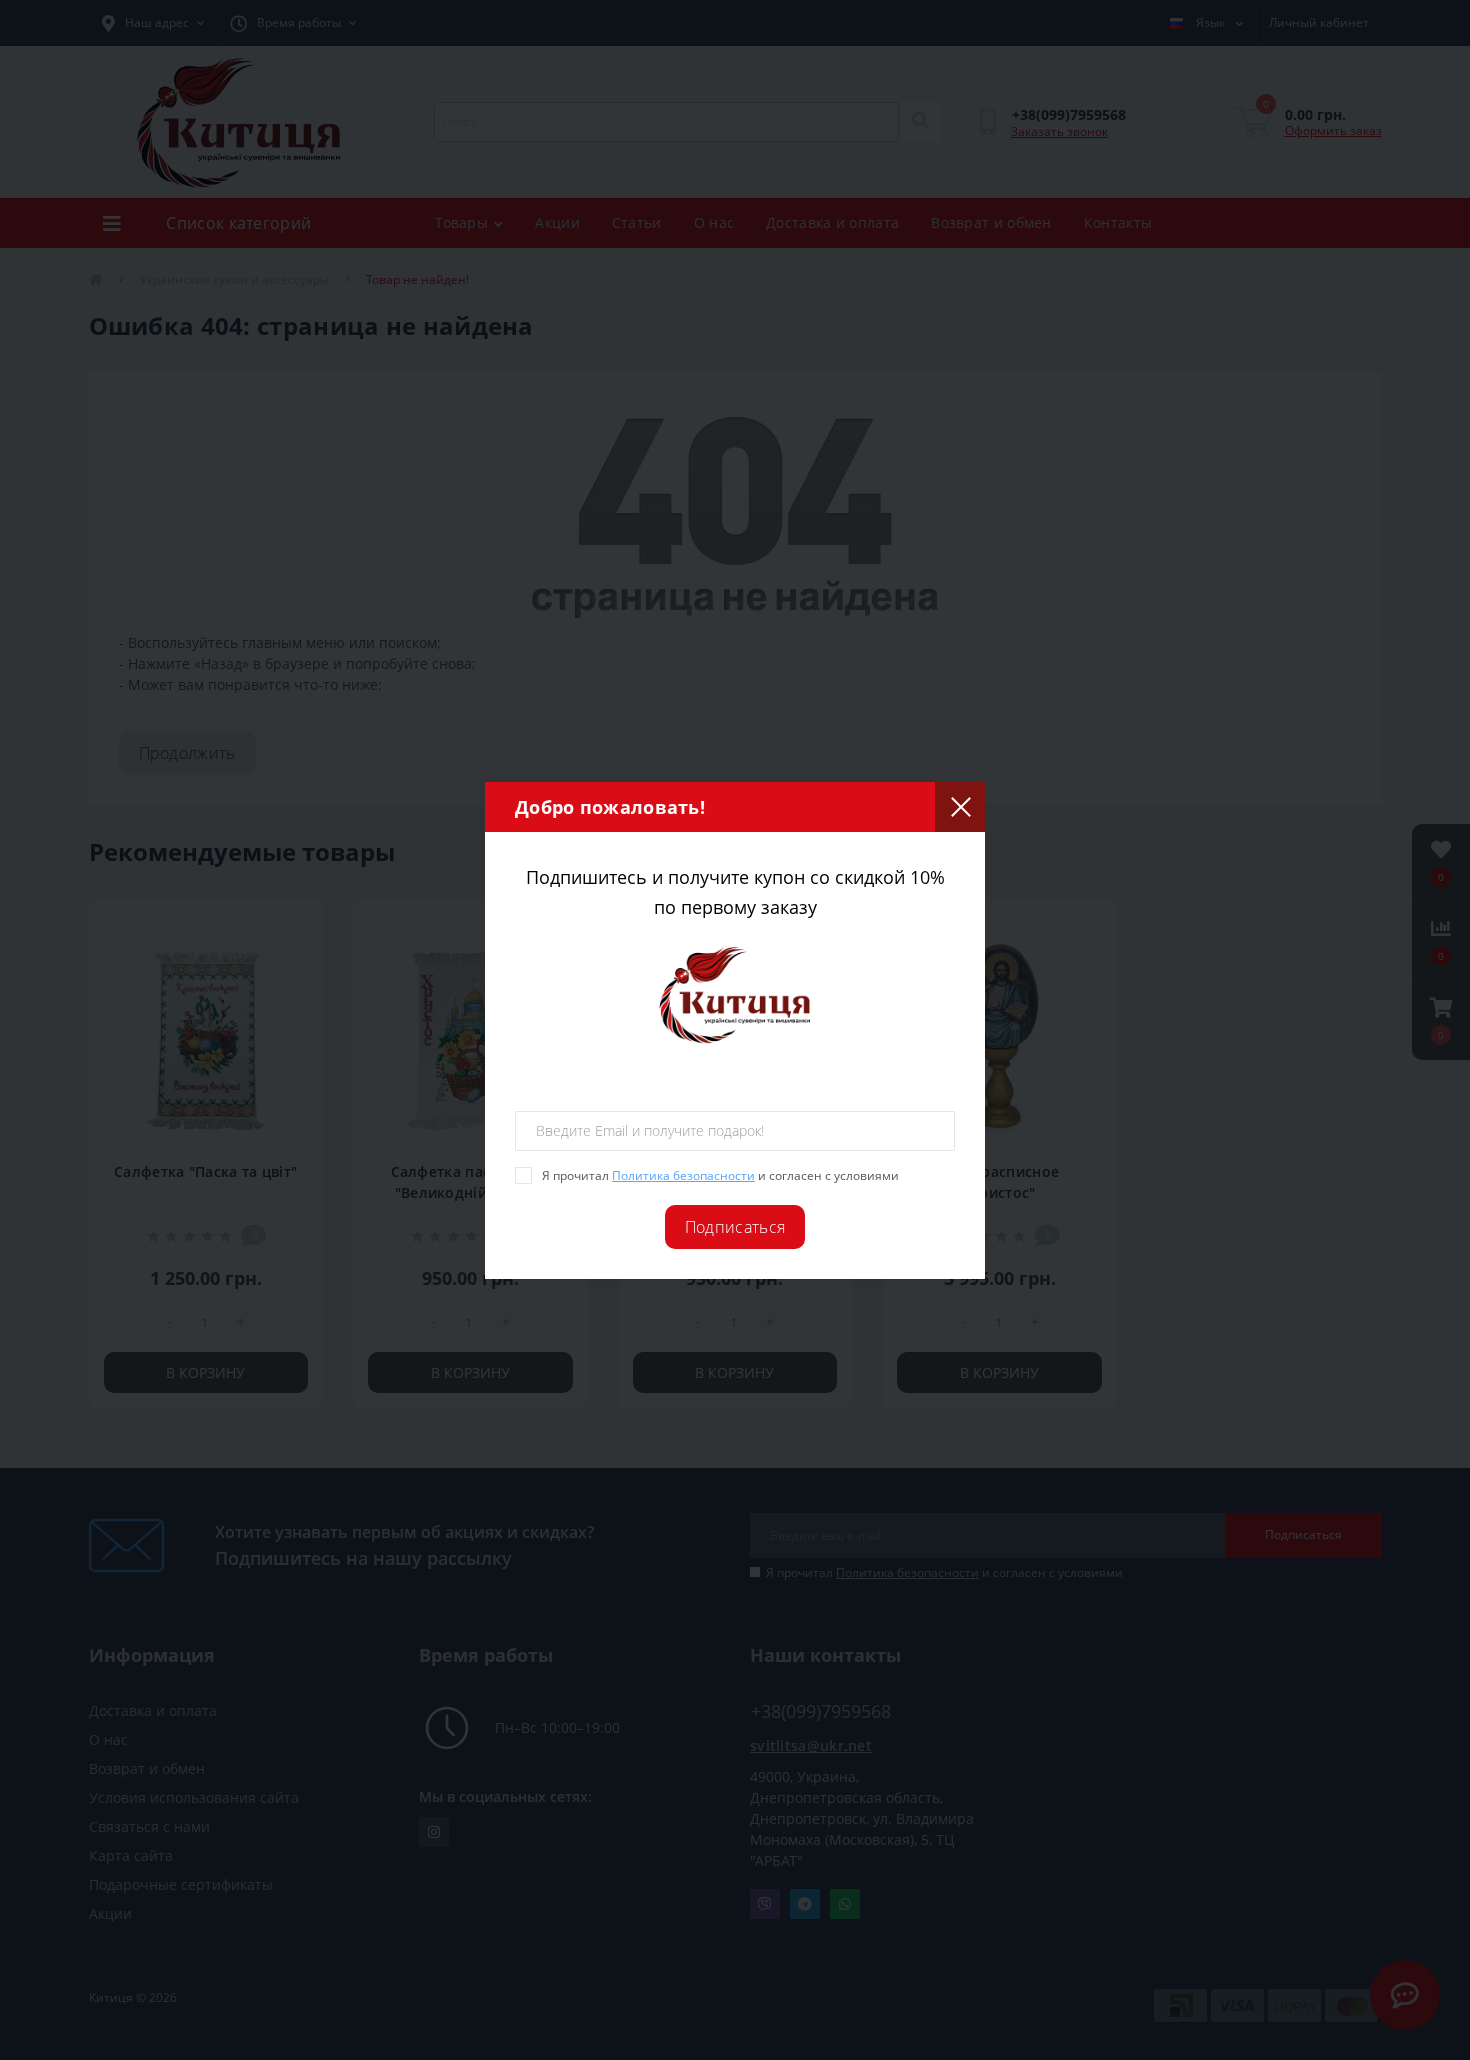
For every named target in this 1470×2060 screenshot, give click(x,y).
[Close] (960, 807)
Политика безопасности (683, 1175)
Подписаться (735, 1227)
